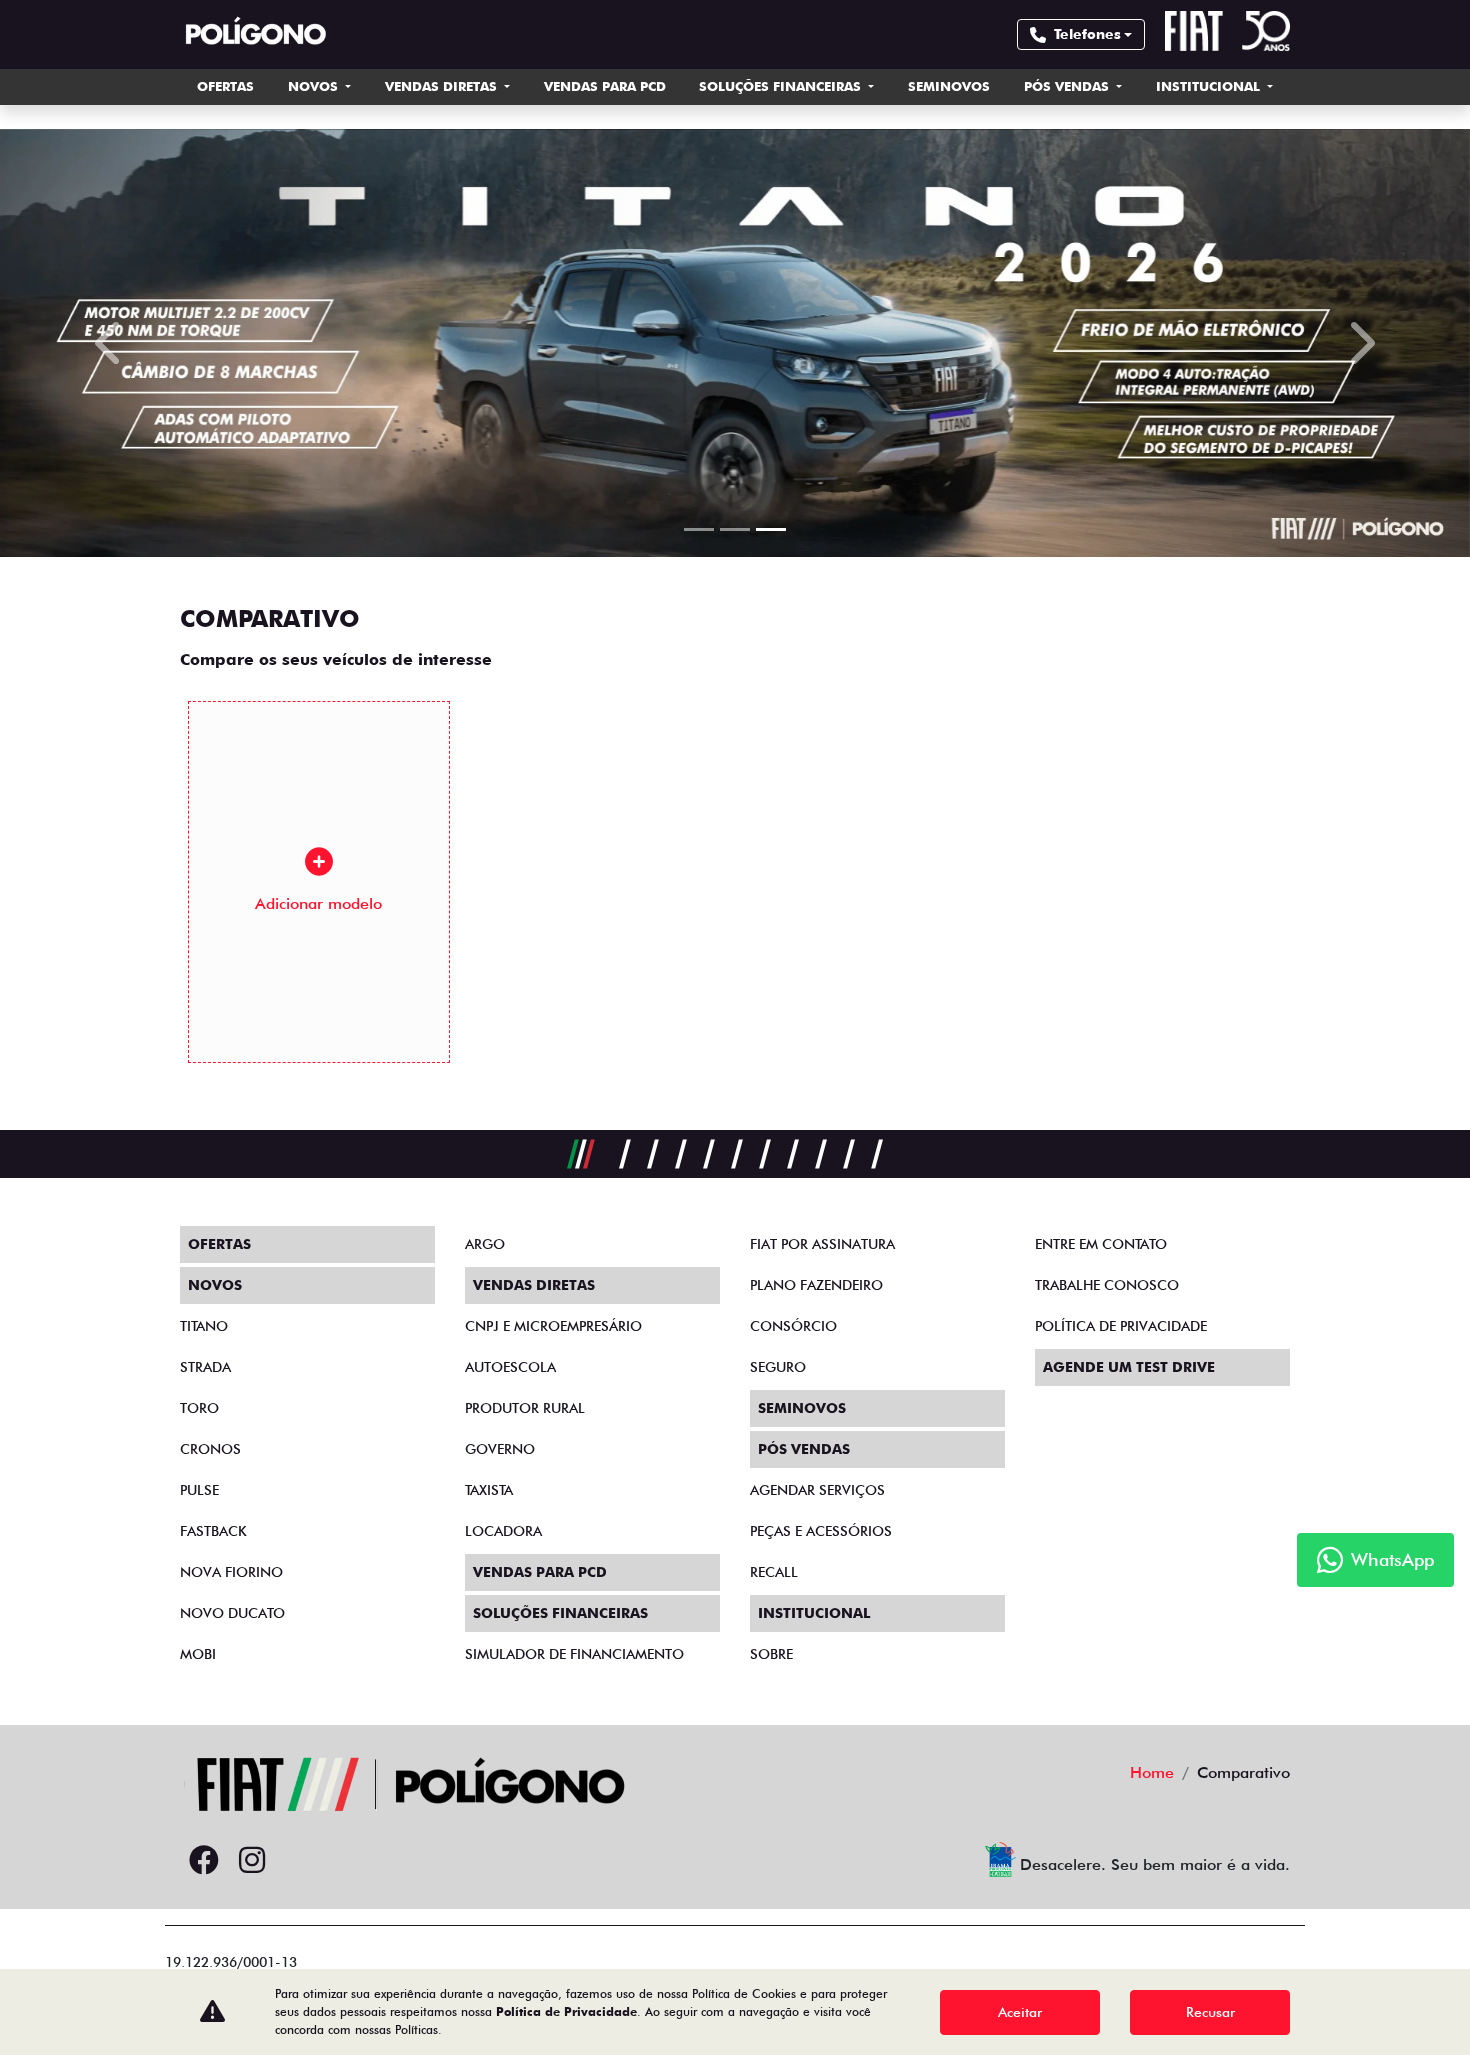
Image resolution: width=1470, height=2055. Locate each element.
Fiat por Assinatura (822, 1244)
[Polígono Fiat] (255, 34)
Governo (500, 1449)
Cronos (210, 1449)
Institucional (1210, 86)
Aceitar (1020, 2012)
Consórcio (793, 1326)
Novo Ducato (232, 1613)
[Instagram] (252, 1861)
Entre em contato (1101, 1244)
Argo (485, 1244)
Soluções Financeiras (782, 86)
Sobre (771, 1654)
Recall (774, 1572)
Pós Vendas (1068, 86)
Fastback (213, 1531)
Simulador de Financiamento (574, 1654)
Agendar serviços (817, 1490)
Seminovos (949, 86)
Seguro (778, 1367)
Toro (199, 1408)
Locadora (503, 1531)
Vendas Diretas (443, 86)
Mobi (198, 1654)
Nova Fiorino (231, 1572)
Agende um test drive (1129, 1367)
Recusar (1210, 2012)
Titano (204, 1326)
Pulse (199, 1490)
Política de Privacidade (566, 2011)
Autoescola (510, 1367)
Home (1152, 1772)
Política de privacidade (1121, 1326)
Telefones (1087, 34)
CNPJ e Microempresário (553, 1326)
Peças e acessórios (821, 1531)
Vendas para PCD (605, 86)
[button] (110, 343)
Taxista (489, 1490)
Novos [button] (315, 86)
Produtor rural (525, 1408)
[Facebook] (204, 1861)
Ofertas (225, 86)
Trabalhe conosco (1107, 1285)
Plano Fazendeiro (816, 1285)
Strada (205, 1367)
